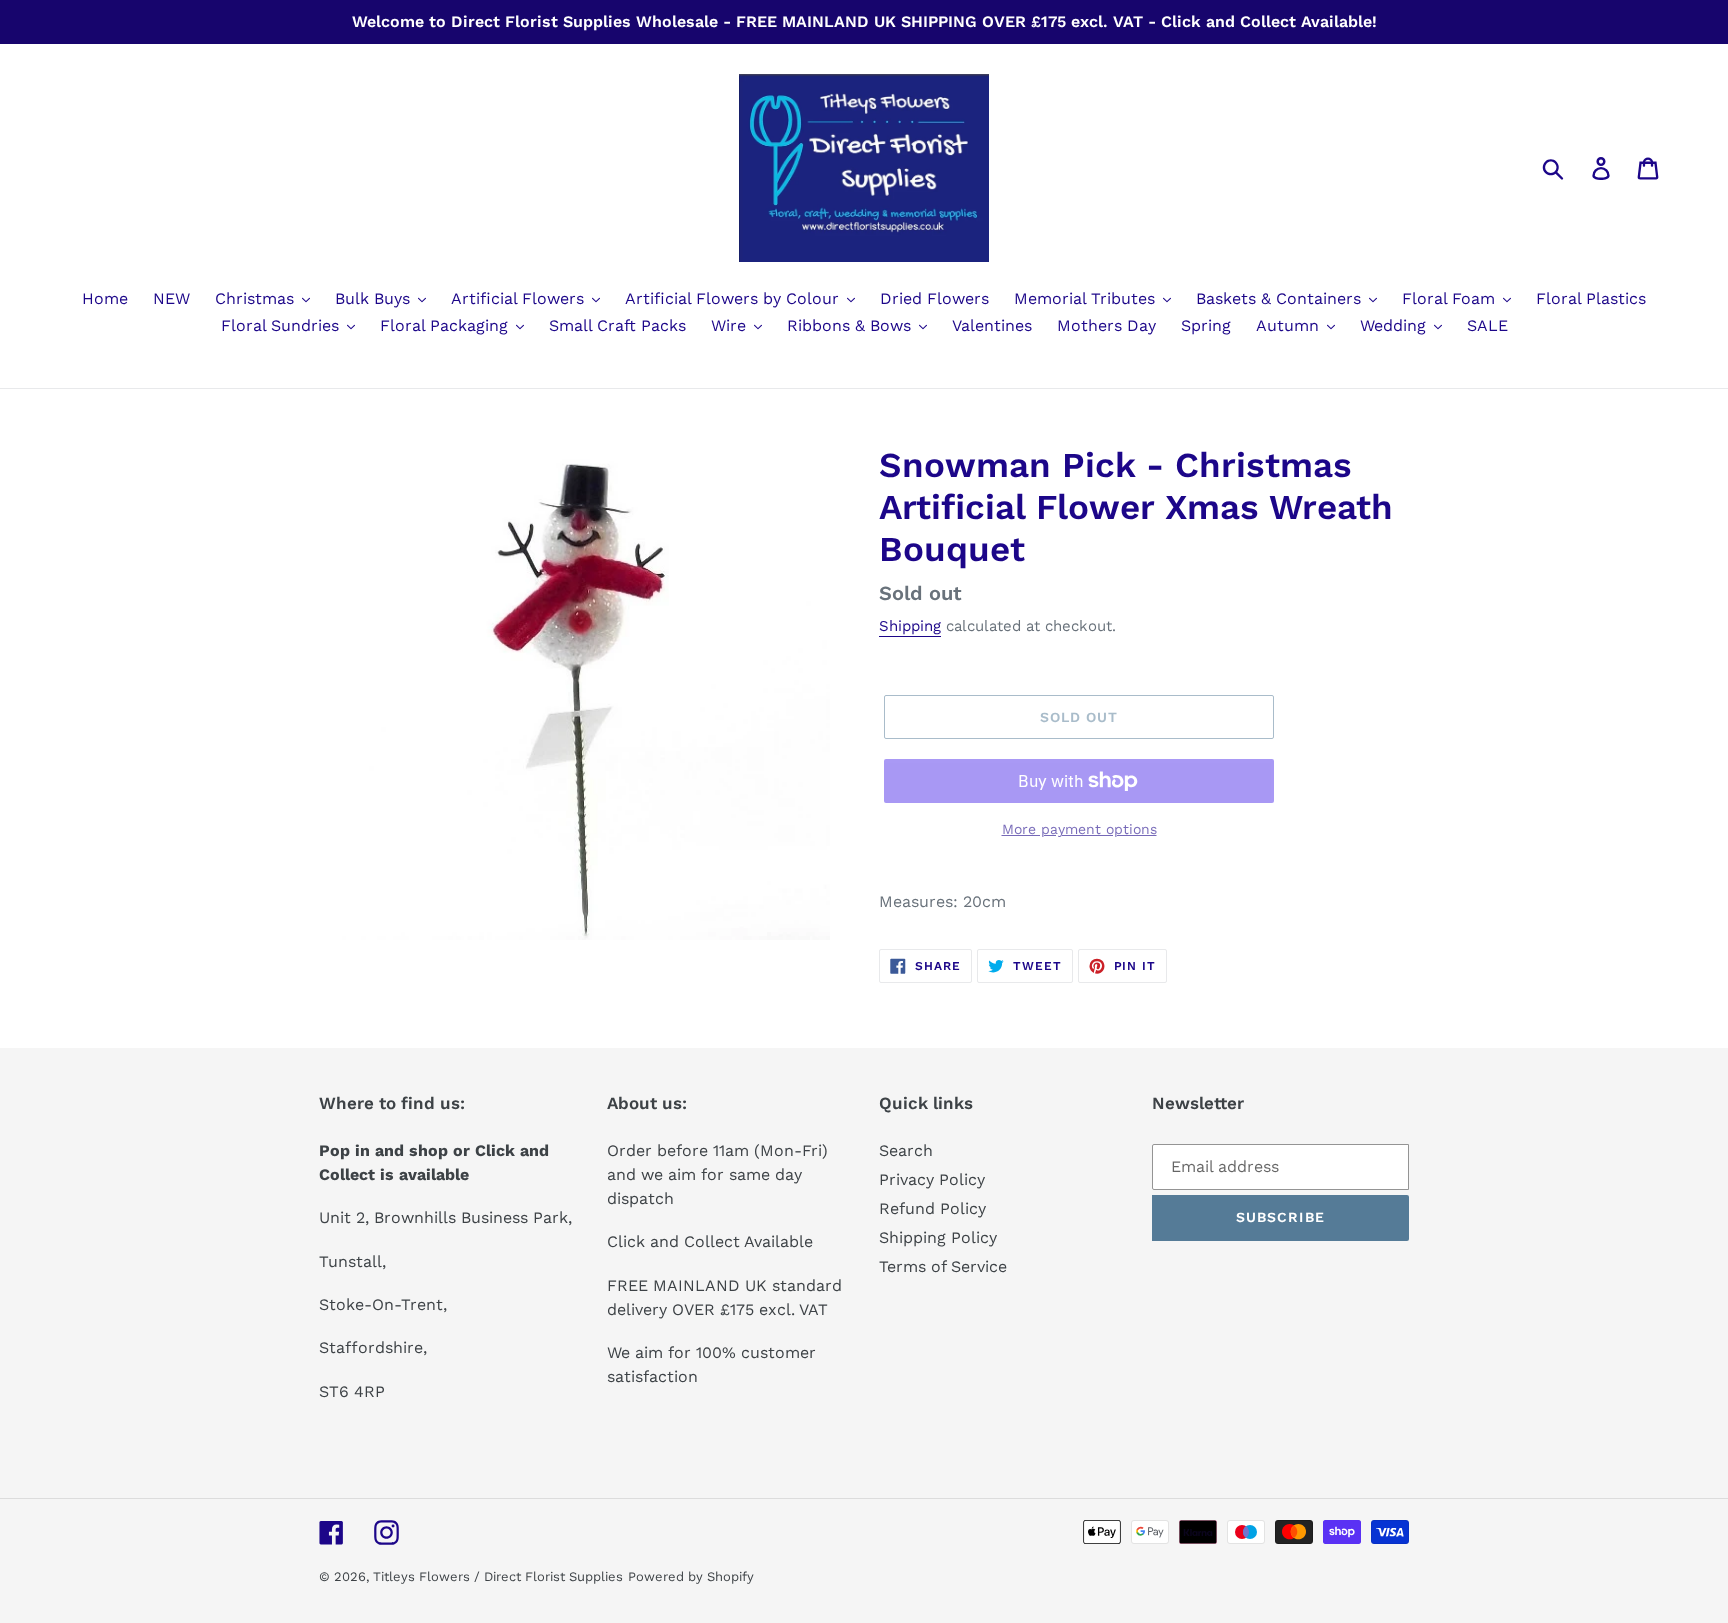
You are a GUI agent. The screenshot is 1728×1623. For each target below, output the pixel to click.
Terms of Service (943, 1266)
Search (906, 1150)
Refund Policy (932, 1208)
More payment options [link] (1079, 829)
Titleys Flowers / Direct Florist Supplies (498, 1576)
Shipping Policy (938, 1237)
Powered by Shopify (691, 1576)
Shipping (910, 626)
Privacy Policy (932, 1179)
